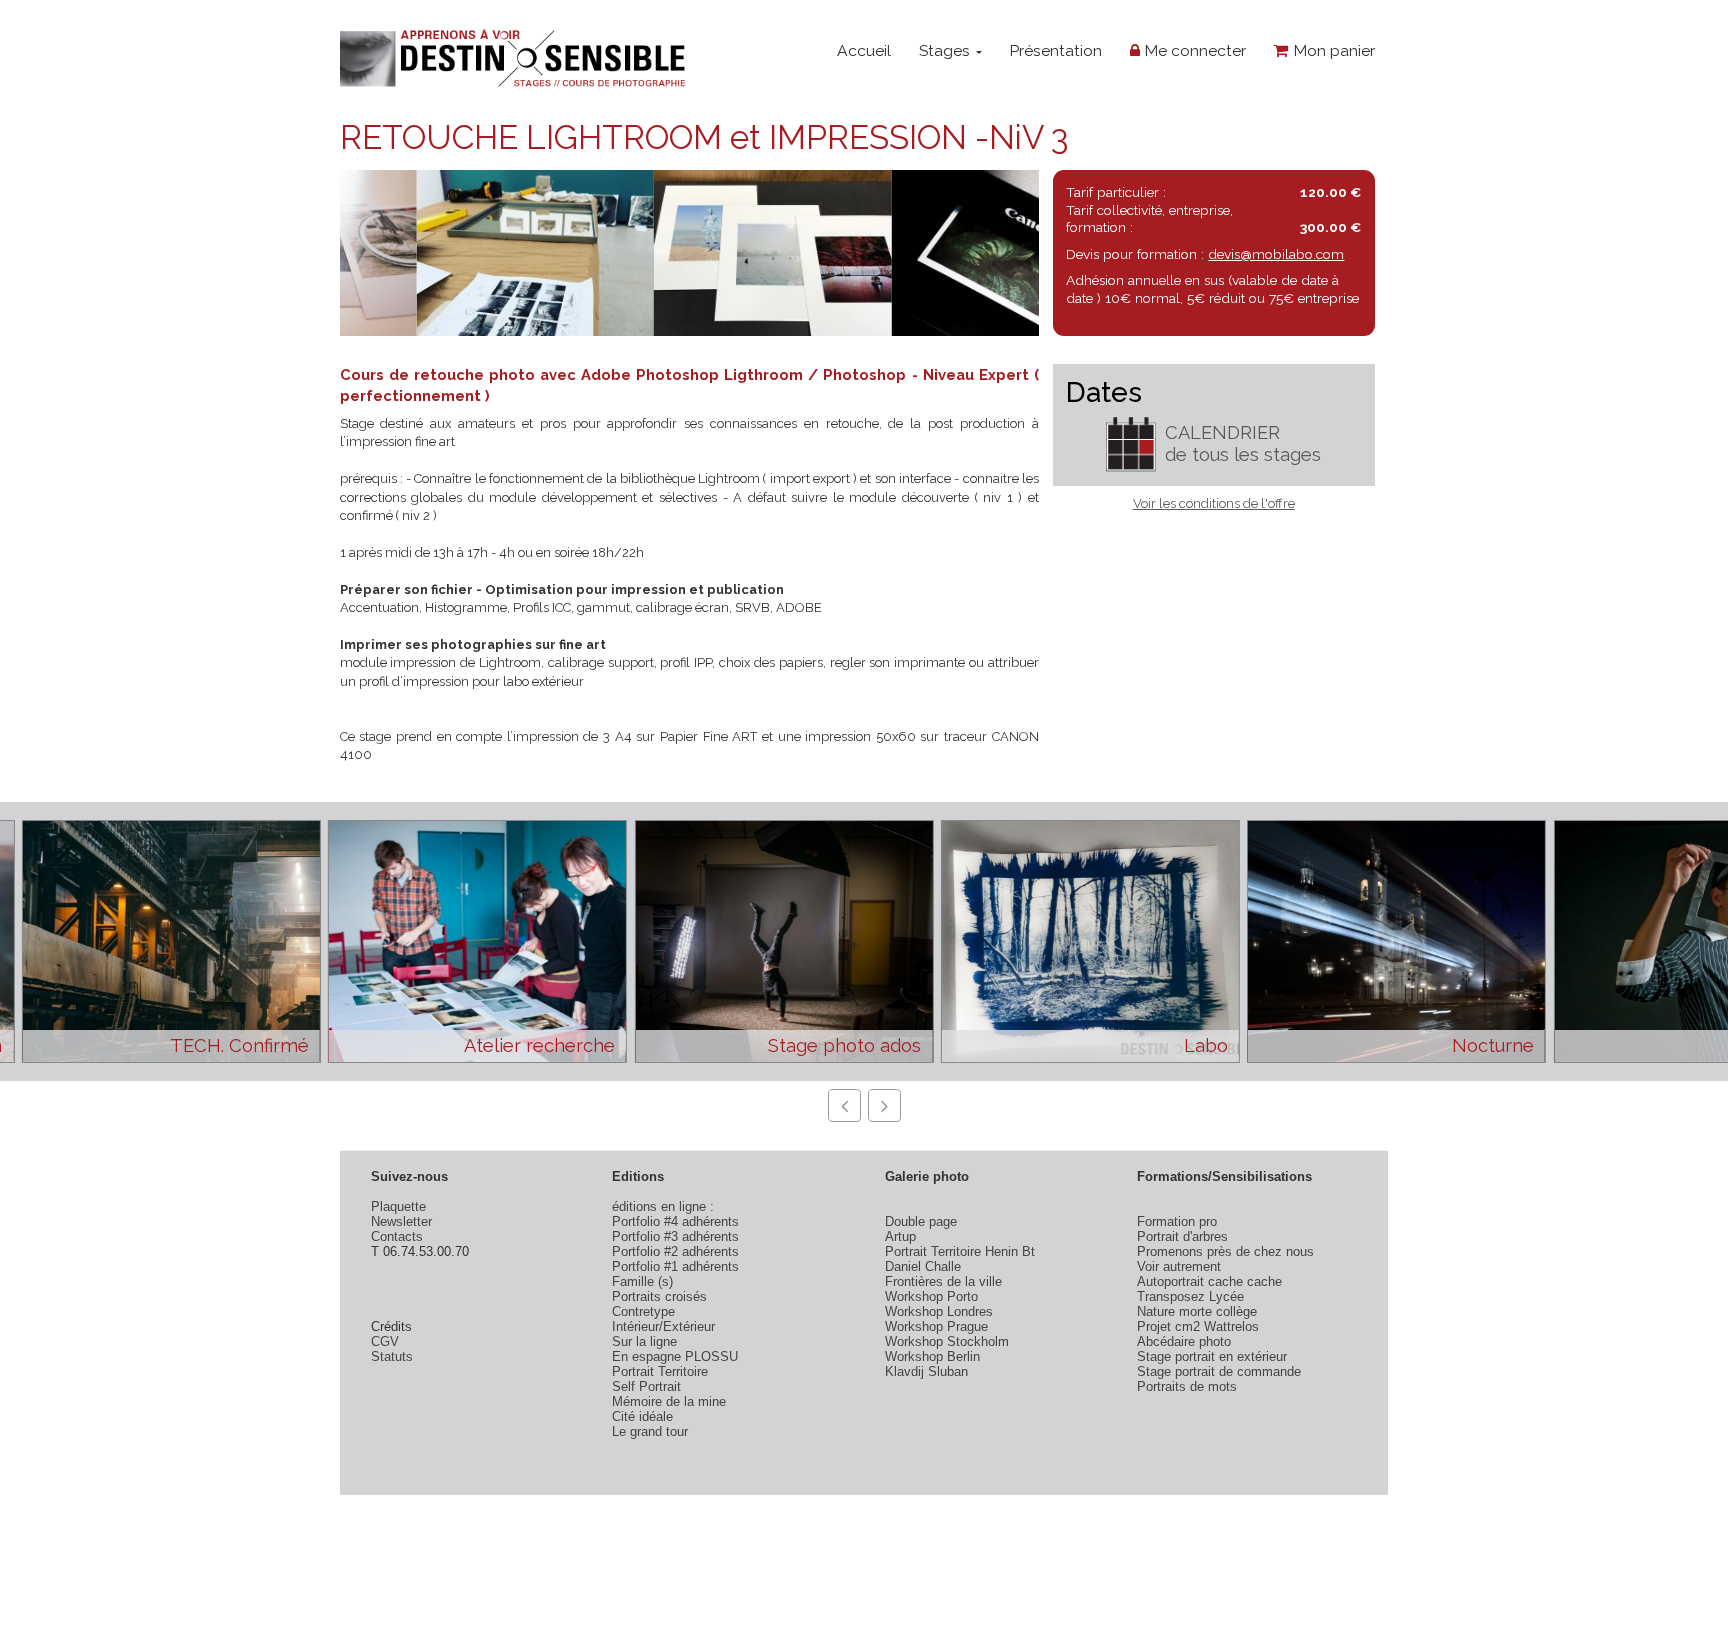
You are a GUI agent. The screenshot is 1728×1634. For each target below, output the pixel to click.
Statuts (392, 1356)
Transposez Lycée (1190, 1296)
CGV (385, 1341)
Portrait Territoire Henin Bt (960, 1251)
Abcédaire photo (1184, 1341)
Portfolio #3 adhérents (675, 1236)
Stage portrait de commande (1219, 1371)
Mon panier (1332, 50)
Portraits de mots (1187, 1386)
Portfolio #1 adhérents (675, 1266)
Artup (900, 1236)
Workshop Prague (936, 1326)
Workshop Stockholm (947, 1341)
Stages (946, 50)
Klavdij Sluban (926, 1371)
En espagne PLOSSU (675, 1356)
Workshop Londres (939, 1311)
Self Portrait (646, 1386)
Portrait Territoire (660, 1371)
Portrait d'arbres (1182, 1236)
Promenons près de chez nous (1225, 1251)
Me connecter (1193, 50)
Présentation (1055, 50)
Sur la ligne (644, 1341)
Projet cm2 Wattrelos (1198, 1326)
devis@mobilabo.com (1276, 254)
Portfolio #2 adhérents (675, 1251)
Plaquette (398, 1206)
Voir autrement (1179, 1266)
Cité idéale (642, 1416)
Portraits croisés (659, 1296)
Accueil (864, 50)
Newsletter (401, 1221)
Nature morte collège (1197, 1311)
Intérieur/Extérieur (663, 1326)
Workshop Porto (931, 1296)
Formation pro (1177, 1221)
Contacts (397, 1236)
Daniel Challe (923, 1266)
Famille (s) (642, 1281)
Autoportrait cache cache (1209, 1281)
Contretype (643, 1311)
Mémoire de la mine (669, 1401)
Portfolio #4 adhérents (675, 1221)
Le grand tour (650, 1431)
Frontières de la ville (943, 1281)
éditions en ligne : (663, 1206)
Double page (921, 1221)
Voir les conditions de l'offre (1214, 503)
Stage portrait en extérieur (1212, 1356)
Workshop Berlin (932, 1356)
